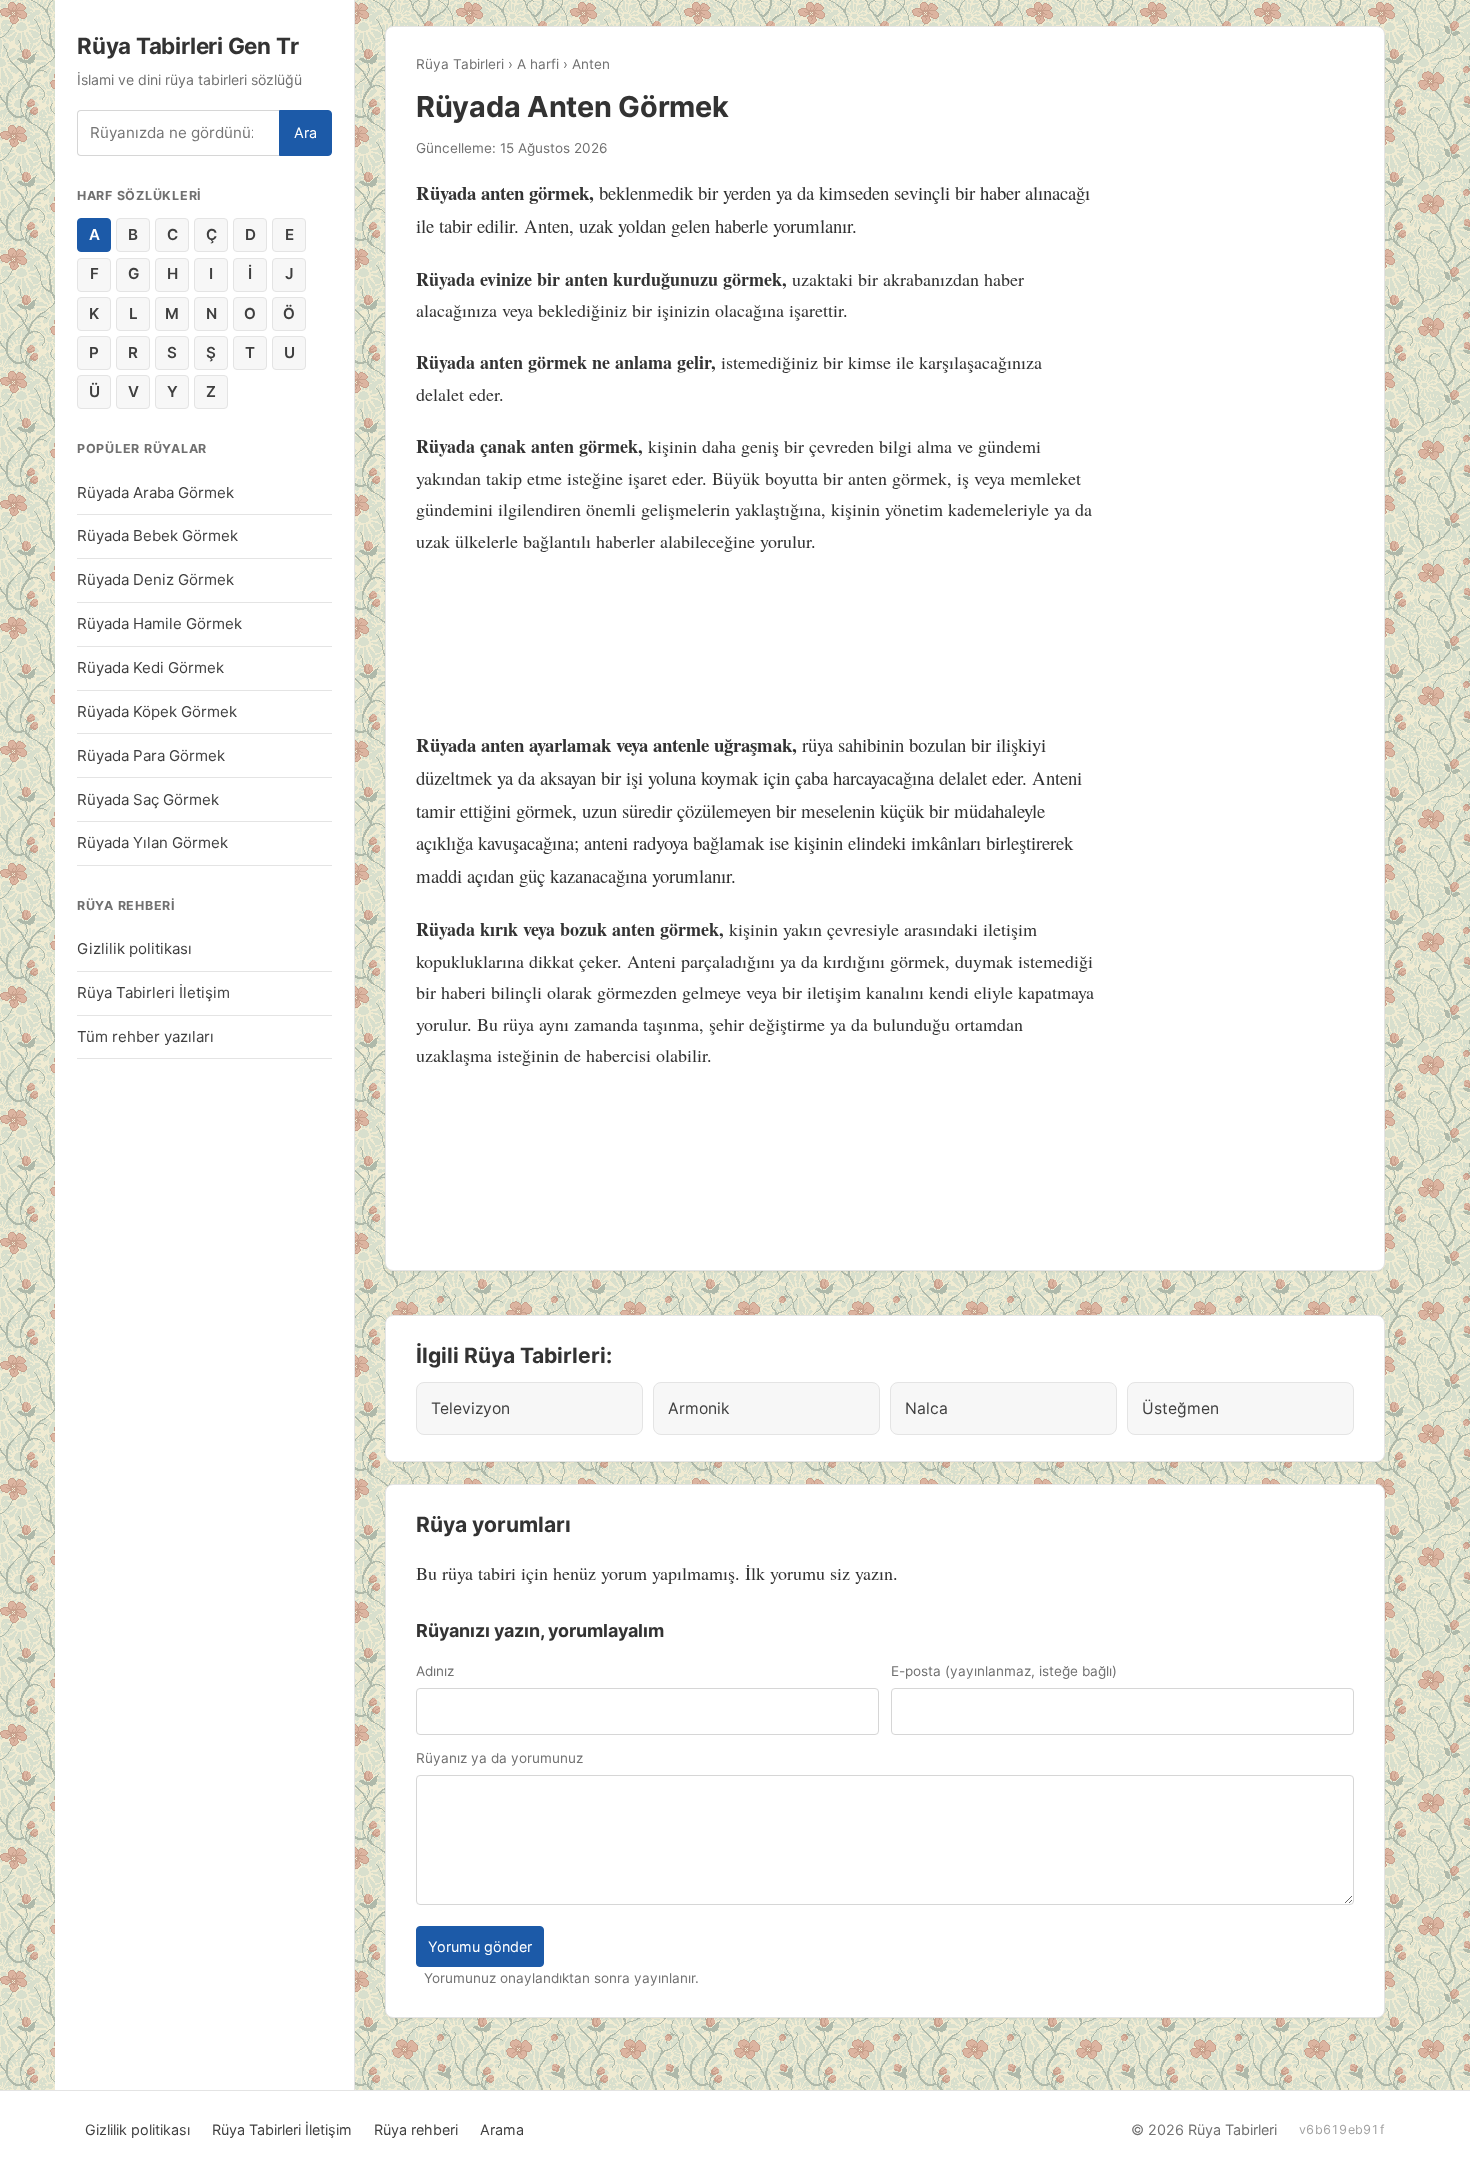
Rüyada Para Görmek (151, 755)
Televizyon (470, 1408)
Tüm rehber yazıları (145, 1036)
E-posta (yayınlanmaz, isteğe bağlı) (1004, 1671)
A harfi (538, 64)
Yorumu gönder (480, 1946)
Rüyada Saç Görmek (148, 799)
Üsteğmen (1180, 1408)
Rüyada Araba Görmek (155, 492)
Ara (305, 132)
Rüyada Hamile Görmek (159, 623)
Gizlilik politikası (134, 948)
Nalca (926, 1408)
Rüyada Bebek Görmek (157, 535)
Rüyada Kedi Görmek (150, 667)
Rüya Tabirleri (460, 64)
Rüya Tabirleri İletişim (153, 992)
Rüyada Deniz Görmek (155, 579)
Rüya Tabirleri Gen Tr (187, 45)
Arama (502, 2129)
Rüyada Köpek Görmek (157, 711)
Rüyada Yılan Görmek (152, 842)
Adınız (435, 1671)
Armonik (699, 1408)
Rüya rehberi (416, 2129)
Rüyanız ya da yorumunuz (499, 1758)
